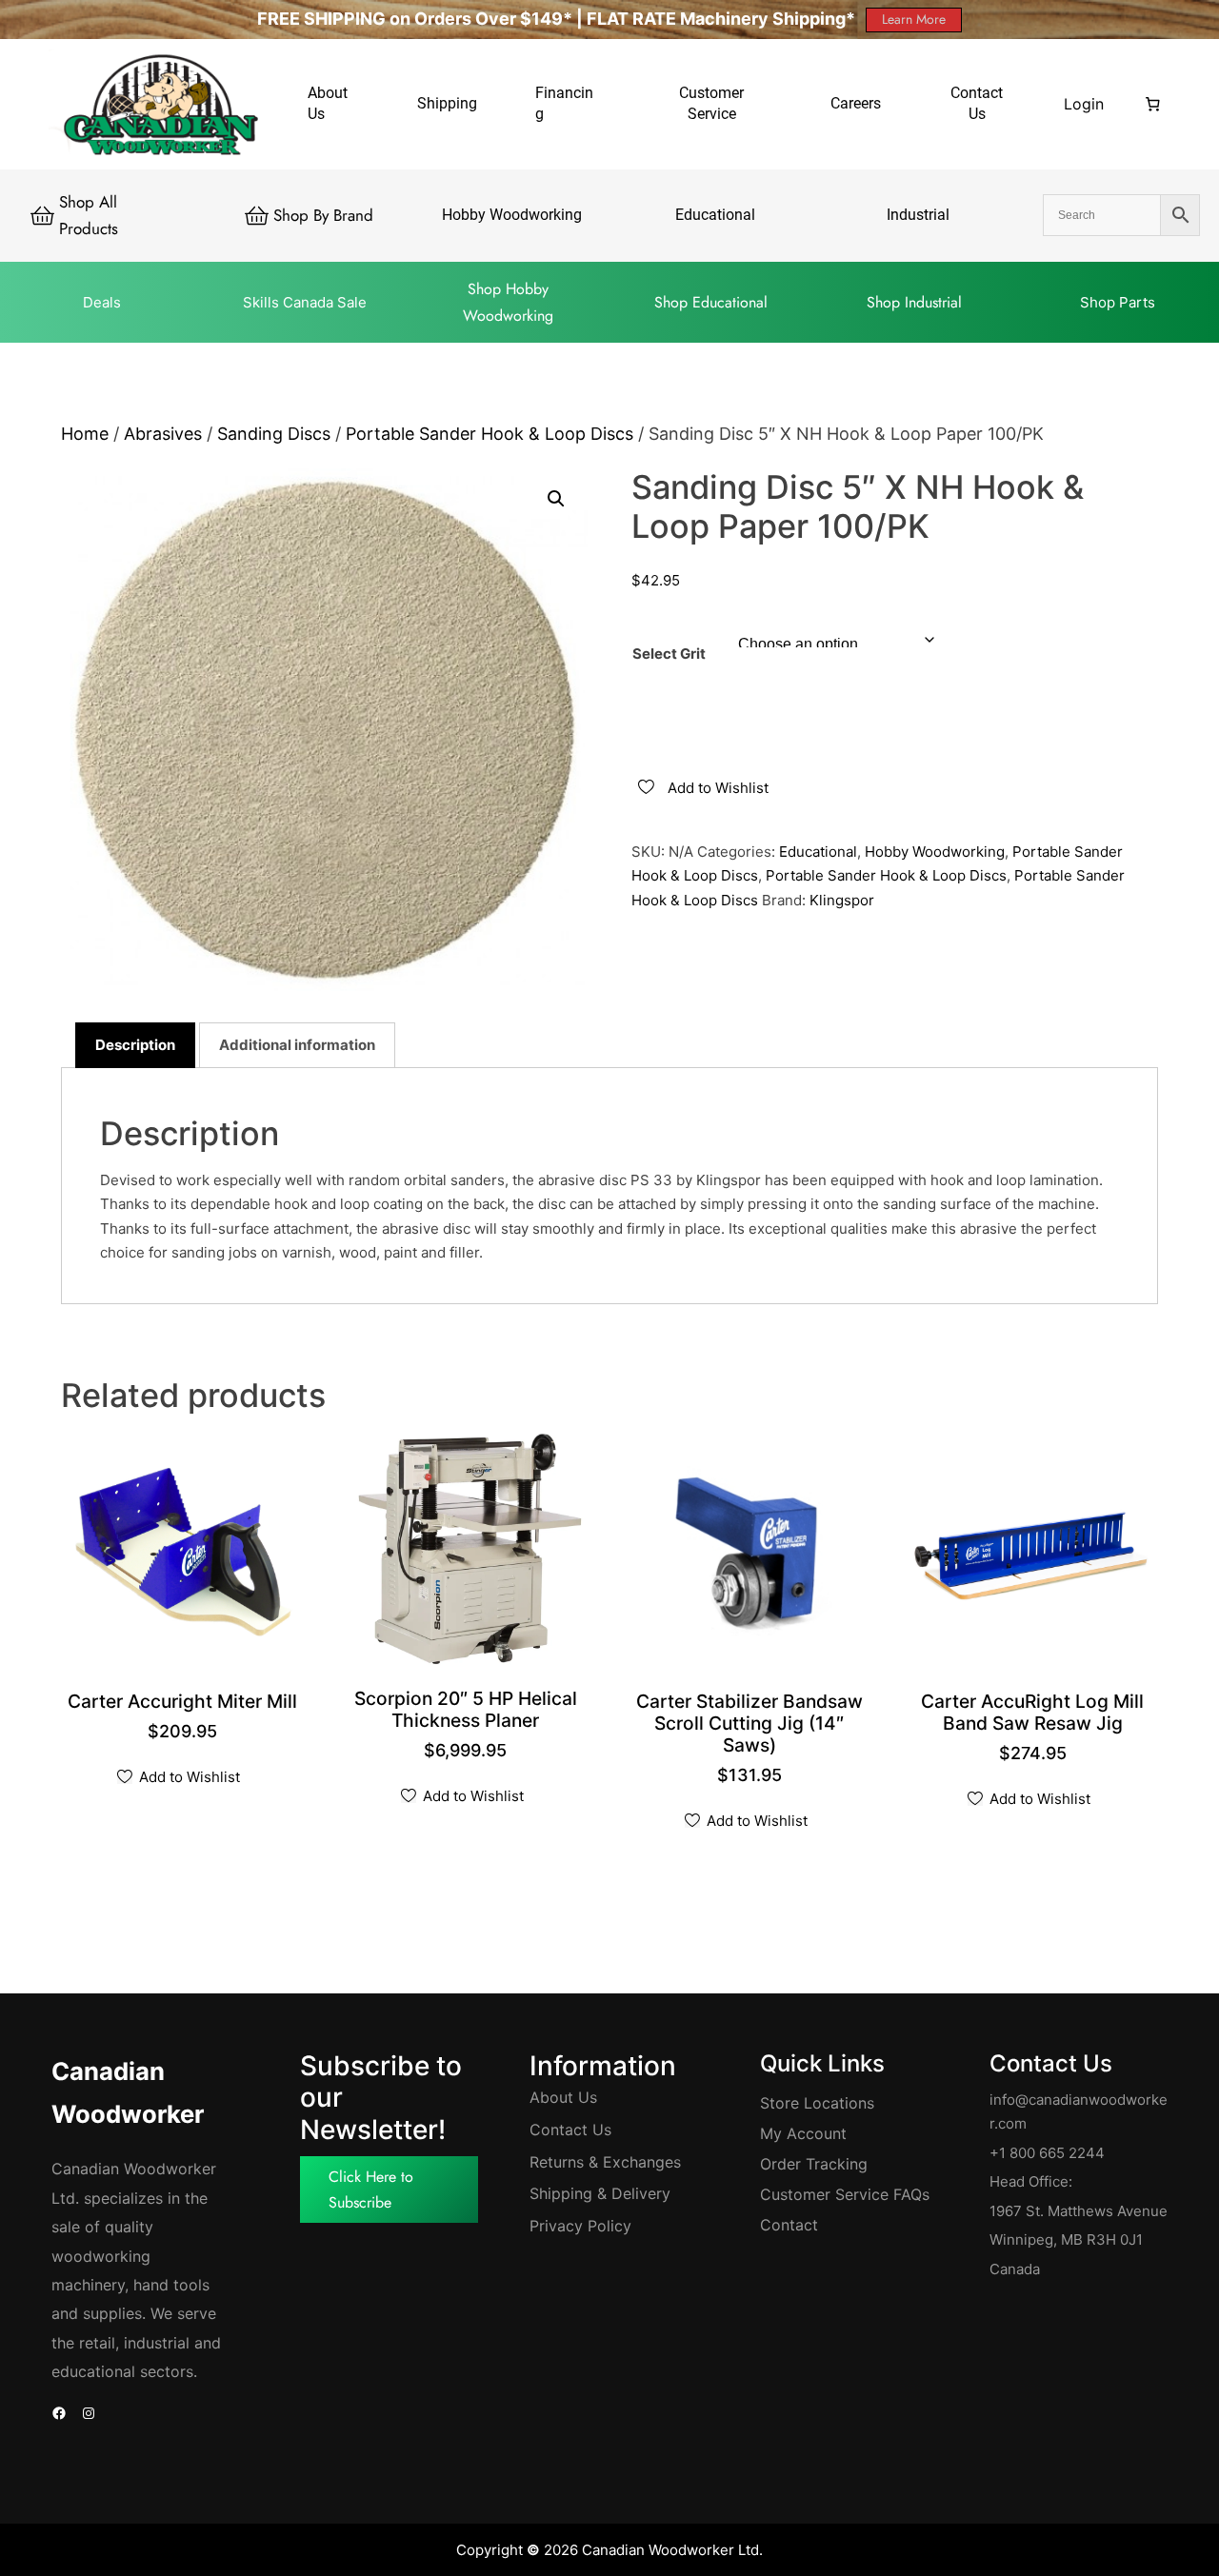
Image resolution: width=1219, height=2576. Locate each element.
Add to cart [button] (186, 1704)
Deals (102, 302)
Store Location (813, 2103)
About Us (563, 2097)
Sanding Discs (274, 434)
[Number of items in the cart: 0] (1152, 104)
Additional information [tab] (297, 1045)
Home (85, 434)
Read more (753, 1747)
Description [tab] (135, 1045)
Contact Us (570, 2130)
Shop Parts (1118, 302)
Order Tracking (814, 2164)
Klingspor (842, 900)
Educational (818, 852)
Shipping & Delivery (600, 2193)
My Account (803, 2133)
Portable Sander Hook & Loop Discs (490, 434)
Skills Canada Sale (305, 302)
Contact (789, 2225)
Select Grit (669, 654)
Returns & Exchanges (605, 2162)
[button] (556, 499)
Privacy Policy (580, 2226)
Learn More (914, 19)
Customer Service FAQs (845, 2194)
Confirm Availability (470, 1723)
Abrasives (163, 434)
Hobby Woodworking (935, 852)
